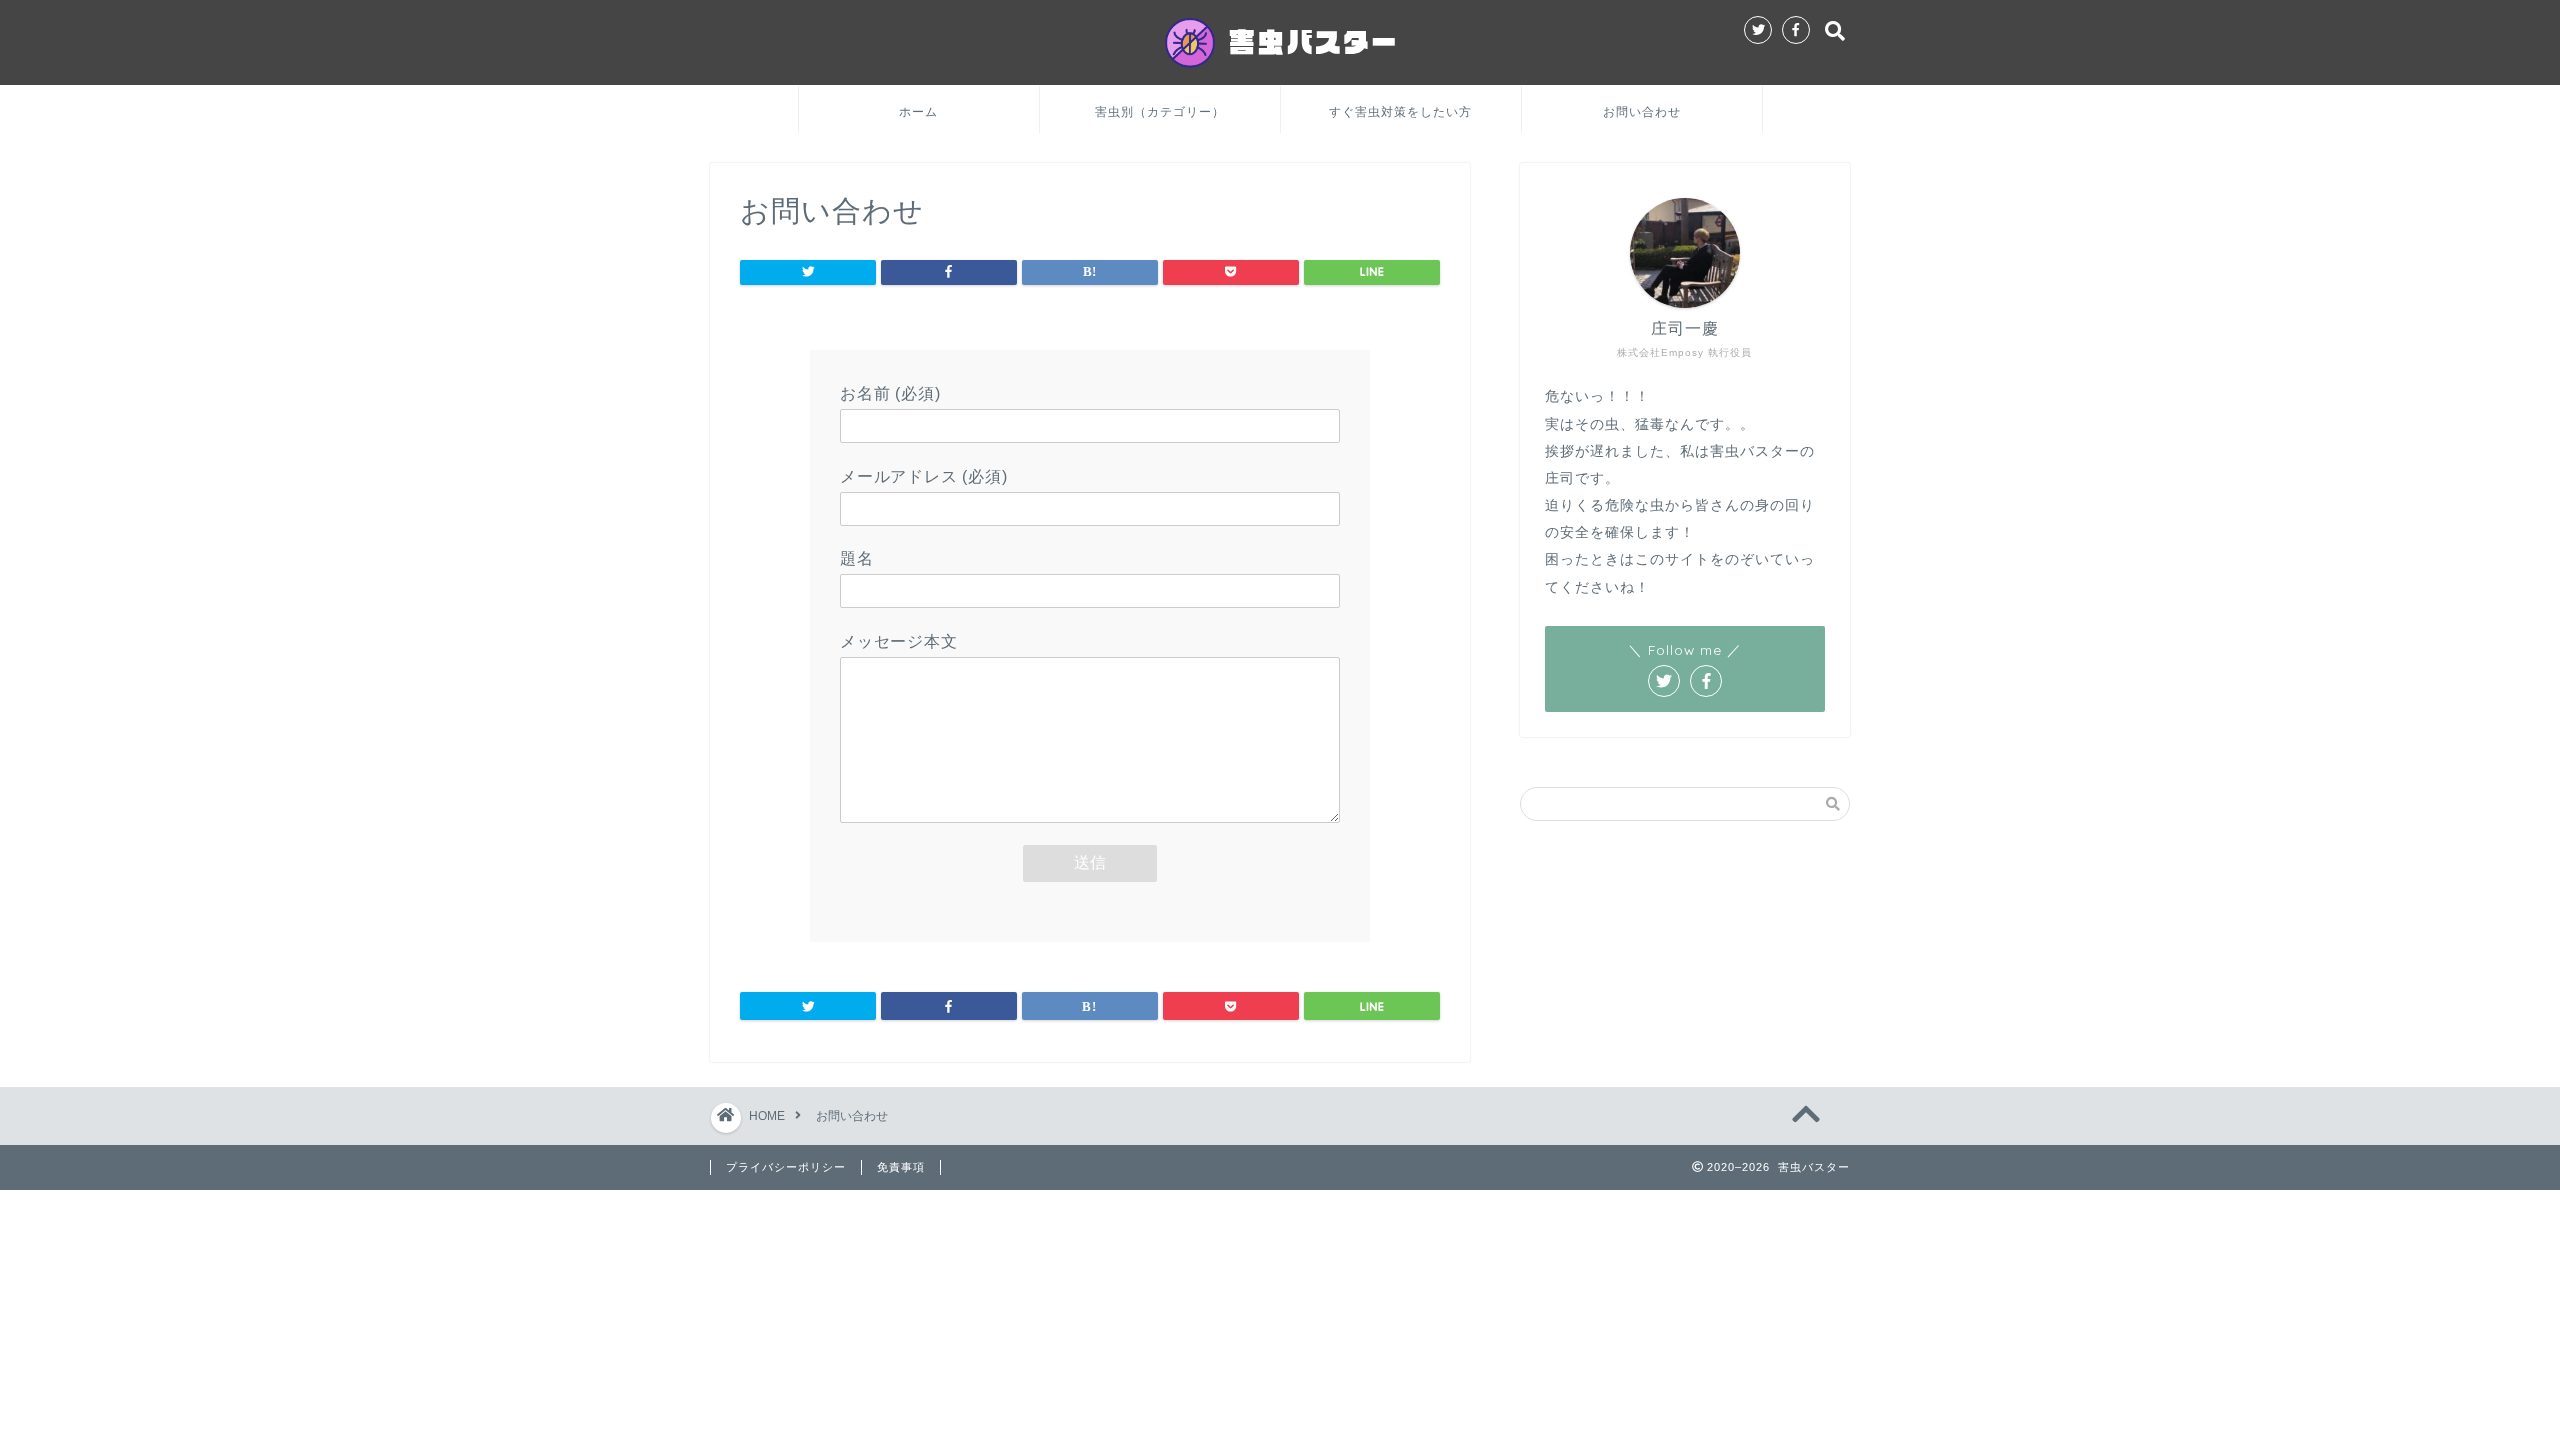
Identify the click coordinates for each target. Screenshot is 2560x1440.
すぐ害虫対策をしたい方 (1400, 111)
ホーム (918, 111)
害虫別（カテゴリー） (1160, 111)
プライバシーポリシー (786, 1167)
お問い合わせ (1642, 111)
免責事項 (901, 1167)
